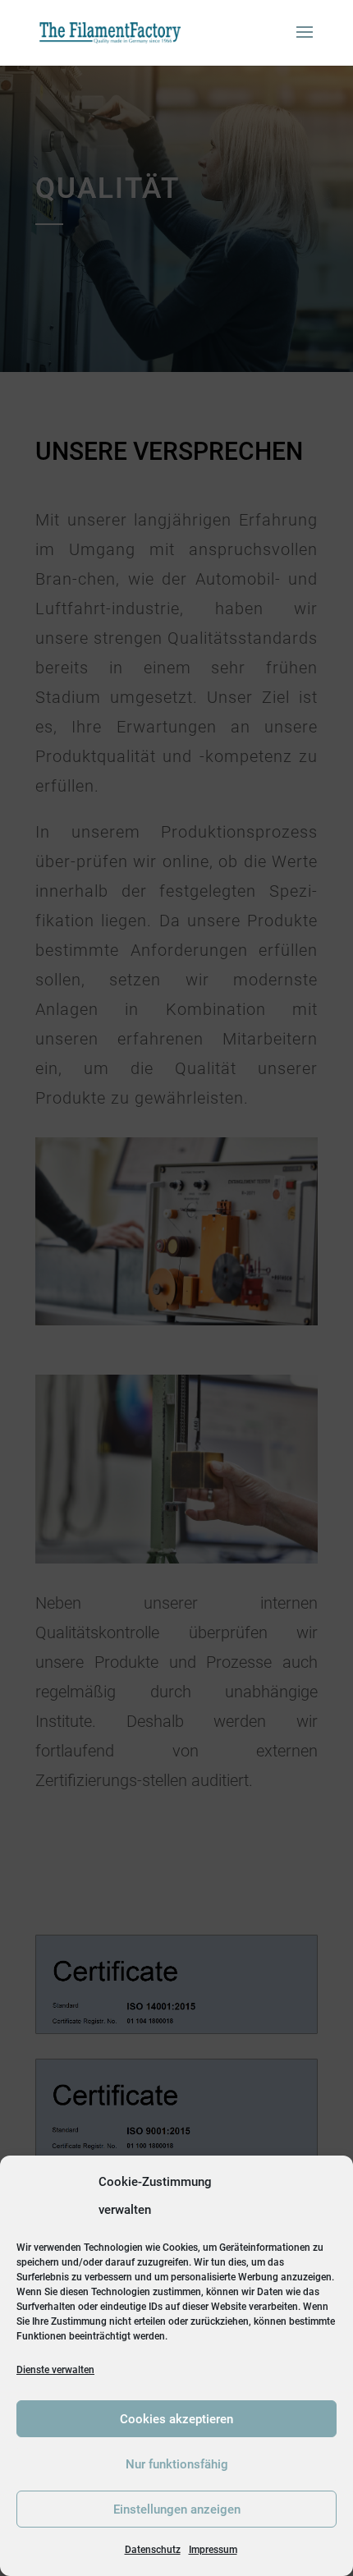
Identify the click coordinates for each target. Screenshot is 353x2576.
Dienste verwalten (55, 2370)
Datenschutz (153, 2550)
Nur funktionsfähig (177, 2464)
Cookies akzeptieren (176, 2419)
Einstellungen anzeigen (177, 2509)
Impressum (213, 2550)
